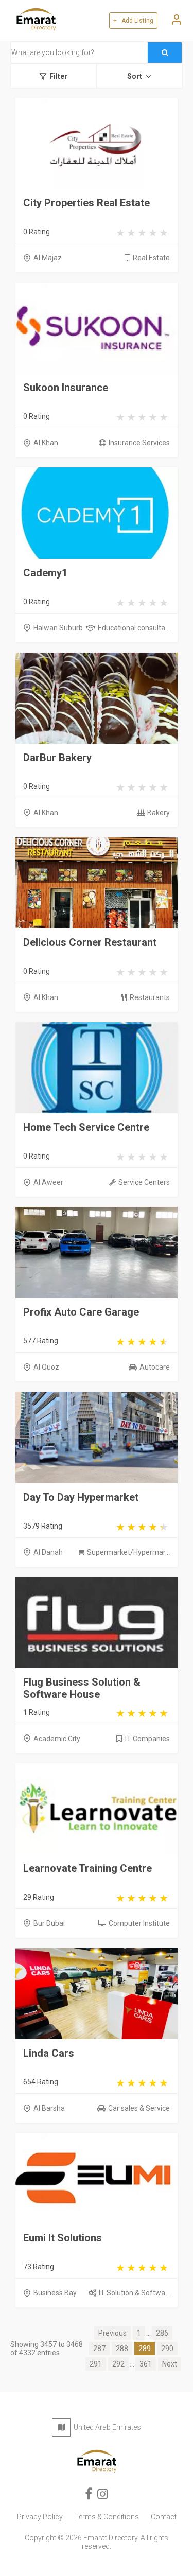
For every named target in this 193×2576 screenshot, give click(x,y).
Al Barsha (49, 2108)
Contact (164, 2517)
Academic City (57, 1739)
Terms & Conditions (107, 2517)
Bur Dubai (49, 1923)
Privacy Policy (40, 2517)
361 (146, 2364)
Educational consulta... (134, 628)
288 (122, 2349)
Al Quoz (46, 1367)
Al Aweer (48, 1182)
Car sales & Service (139, 2108)
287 (99, 2349)
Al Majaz (48, 258)
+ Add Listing (133, 21)
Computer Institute (139, 1923)
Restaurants (150, 997)
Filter (58, 76)
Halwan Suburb (58, 628)
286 (162, 2333)
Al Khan (46, 443)
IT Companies (147, 1739)
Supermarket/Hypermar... (128, 1552)
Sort (135, 76)
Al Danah (48, 1552)
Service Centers (144, 1182)
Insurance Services (139, 443)
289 (145, 2349)
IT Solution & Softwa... (134, 2293)
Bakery (159, 813)
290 (167, 2349)
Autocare (155, 1367)
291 (96, 2364)
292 (118, 2364)
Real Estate (151, 258)
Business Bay (55, 2293)
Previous (112, 2333)
